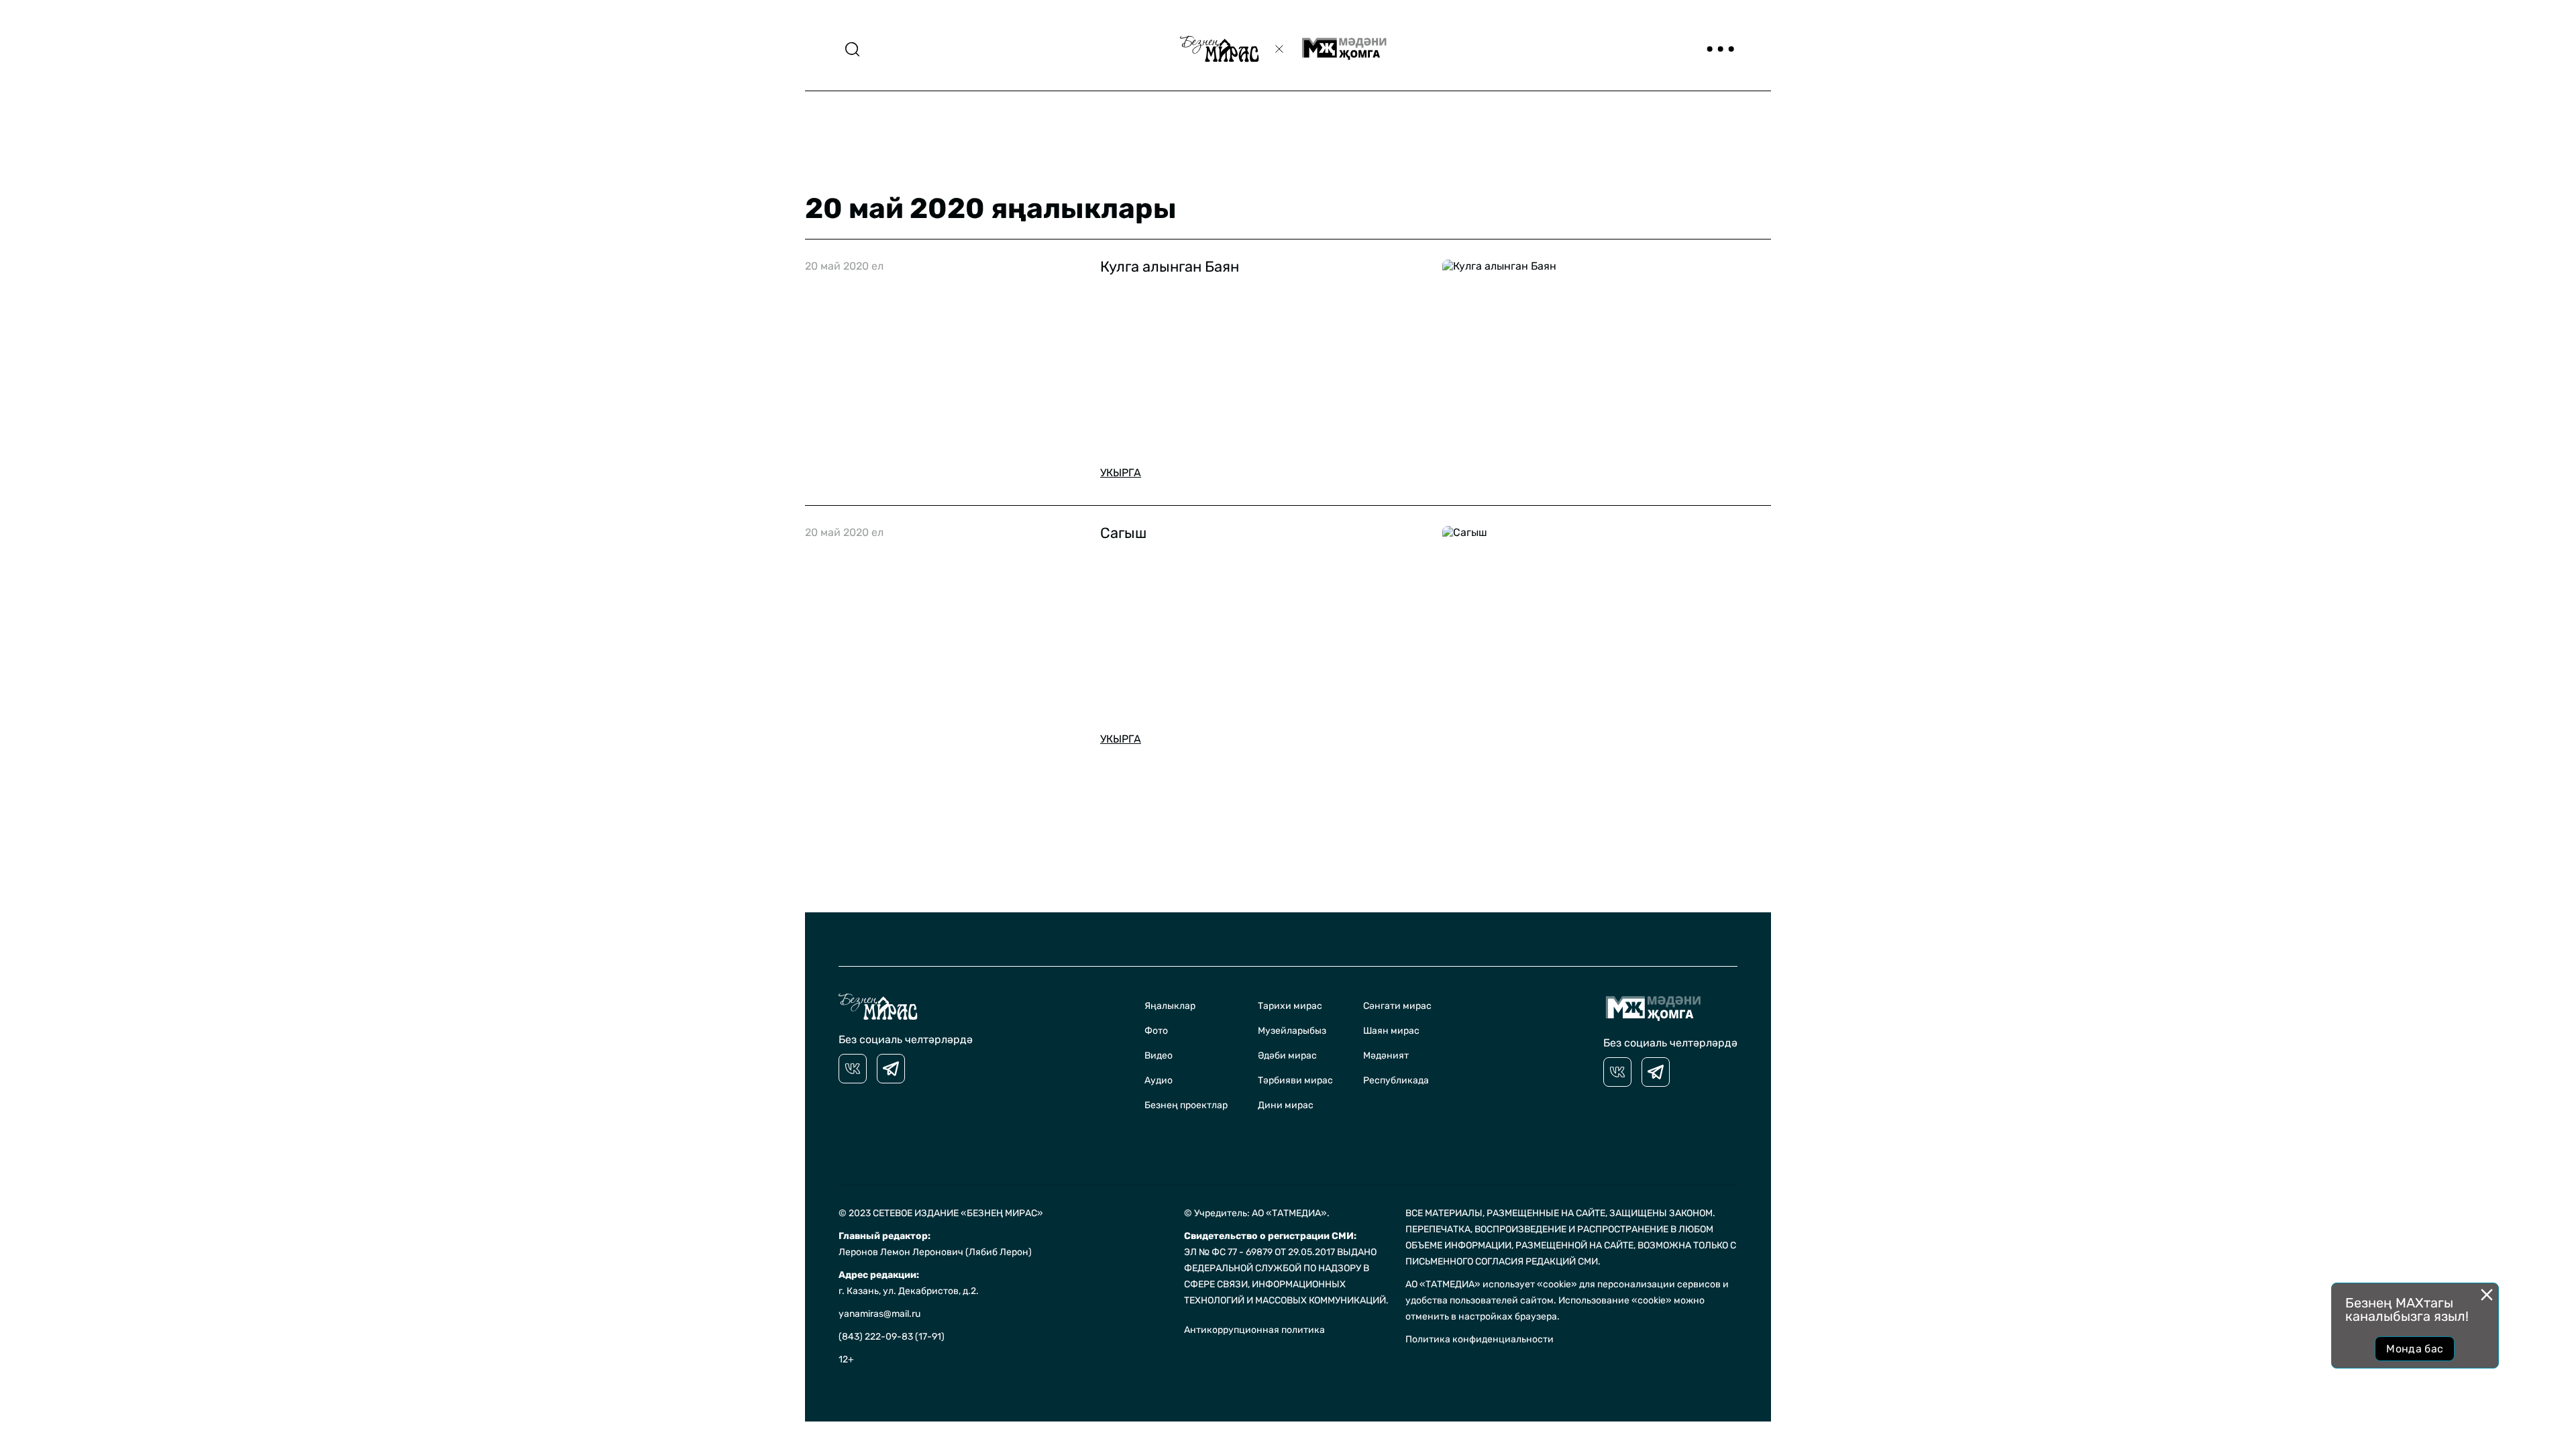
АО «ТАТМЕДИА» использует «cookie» (1491, 1284)
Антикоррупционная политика (1254, 1330)
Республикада (1396, 1080)
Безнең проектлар (1186, 1105)
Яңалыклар (1170, 1006)
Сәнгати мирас (1397, 1006)
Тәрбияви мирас (1295, 1080)
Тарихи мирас (1290, 1006)
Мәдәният (1386, 1056)
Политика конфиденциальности (1480, 1339)
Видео (1159, 1056)
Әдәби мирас (1287, 1056)
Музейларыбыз (1292, 1031)
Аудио (1159, 1080)
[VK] (853, 1069)
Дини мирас (1286, 1105)
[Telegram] (891, 1069)
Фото (1156, 1031)
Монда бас (2415, 1349)
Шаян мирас (1391, 1031)
